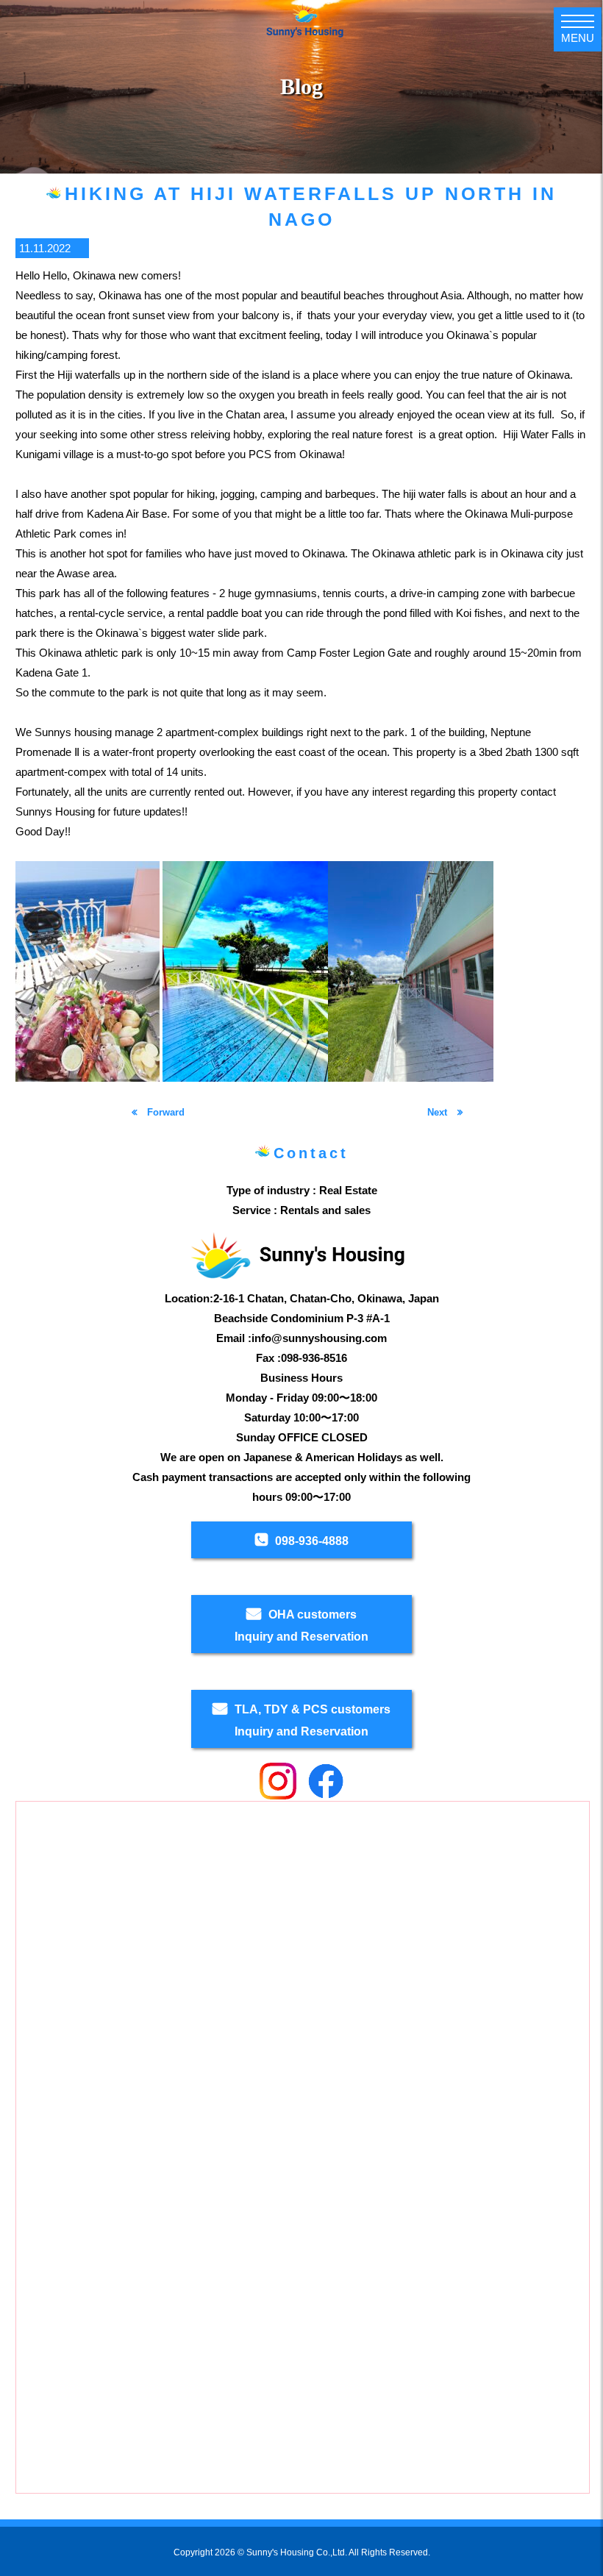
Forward (164, 1112)
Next (439, 1112)
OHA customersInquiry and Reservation (301, 1626)
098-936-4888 (312, 1541)
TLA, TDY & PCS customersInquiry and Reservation (313, 1720)
